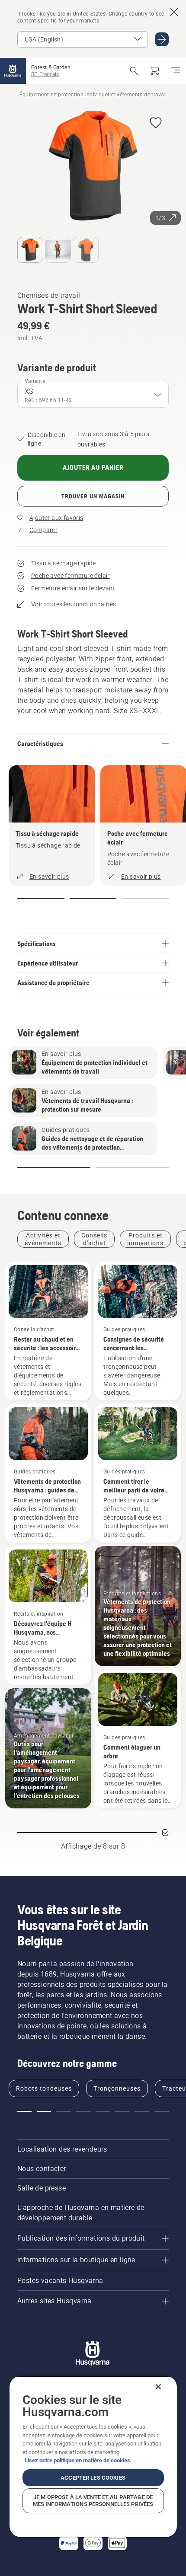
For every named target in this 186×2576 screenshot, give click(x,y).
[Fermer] (158, 2387)
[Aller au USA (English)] (162, 39)
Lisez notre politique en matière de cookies (77, 2460)
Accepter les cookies (93, 2478)
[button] (156, 123)
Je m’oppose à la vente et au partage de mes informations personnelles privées (93, 2501)
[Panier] (155, 71)
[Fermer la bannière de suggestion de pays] (174, 12)
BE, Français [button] (45, 74)
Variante (35, 381)
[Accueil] (13, 71)
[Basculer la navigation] (176, 71)
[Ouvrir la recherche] (134, 71)
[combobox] (93, 394)
